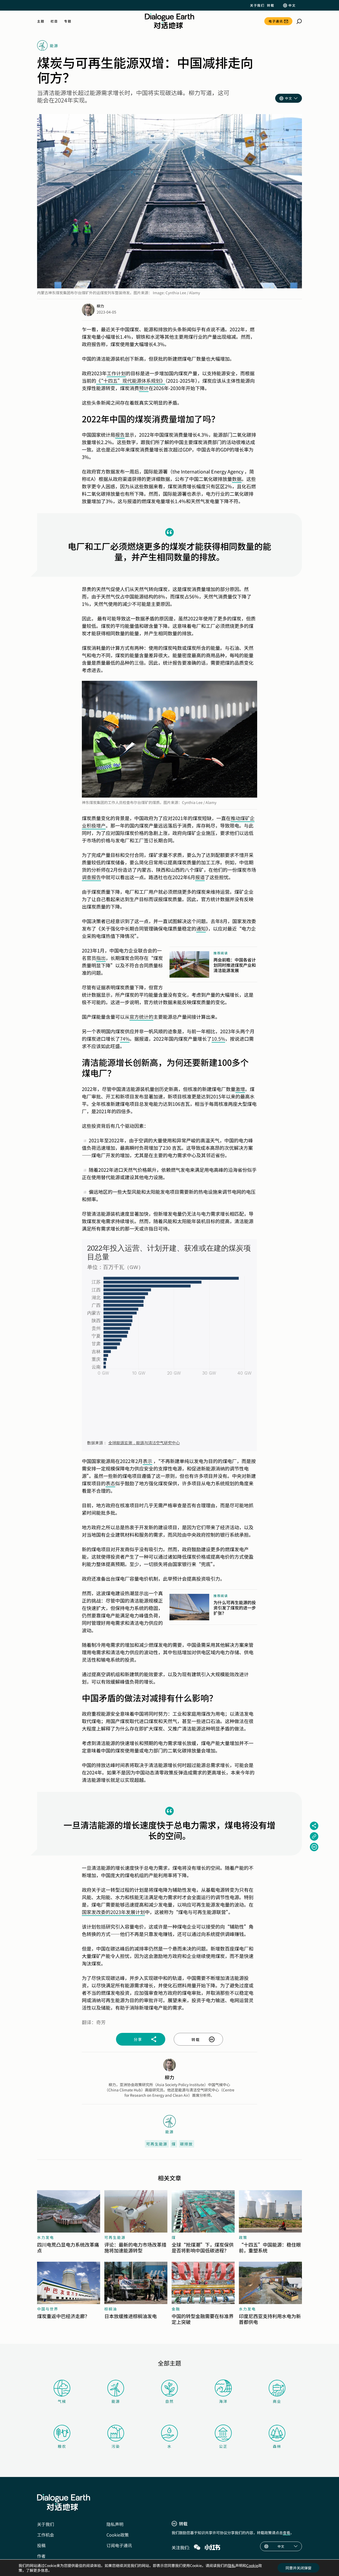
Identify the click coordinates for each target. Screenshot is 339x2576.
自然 (169, 2401)
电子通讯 (276, 21)
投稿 (41, 2545)
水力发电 (46, 2237)
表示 (148, 1461)
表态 (110, 1483)
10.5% (218, 1039)
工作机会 (46, 2535)
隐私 (231, 2565)
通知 (201, 928)
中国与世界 (48, 2309)
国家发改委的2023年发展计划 (113, 1912)
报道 (200, 877)
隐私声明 (115, 2524)
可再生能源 (157, 2144)
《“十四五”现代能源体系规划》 (131, 381)
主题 (41, 21)
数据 (237, 479)
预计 (144, 388)
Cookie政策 (118, 2535)
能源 (116, 2401)
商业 (277, 2401)
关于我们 (257, 5)
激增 (240, 1089)
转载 (271, 5)
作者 (41, 2556)
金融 (176, 2309)
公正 (223, 2446)
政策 (243, 2237)
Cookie (252, 2565)
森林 (277, 2446)
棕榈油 (111, 2309)
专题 (68, 21)
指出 (101, 958)
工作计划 (116, 373)
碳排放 (186, 2144)
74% (125, 1039)
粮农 (62, 2446)
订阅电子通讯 (119, 2545)
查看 (287, 2533)
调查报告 (91, 877)
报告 (120, 435)
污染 (116, 2446)
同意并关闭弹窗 (298, 2568)
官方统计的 (141, 1017)
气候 (62, 2401)
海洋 (223, 2401)
